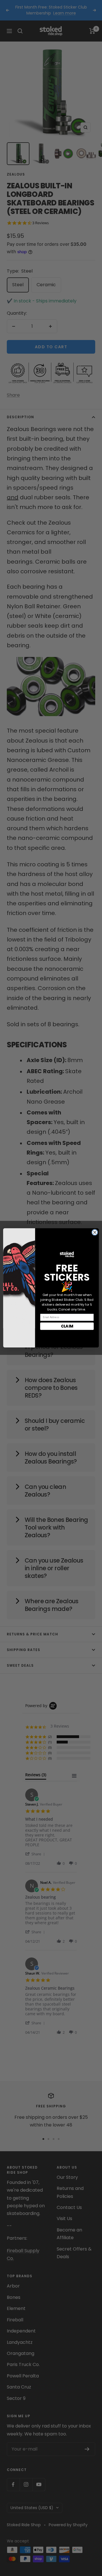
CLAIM (67, 1326)
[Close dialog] (95, 1233)
